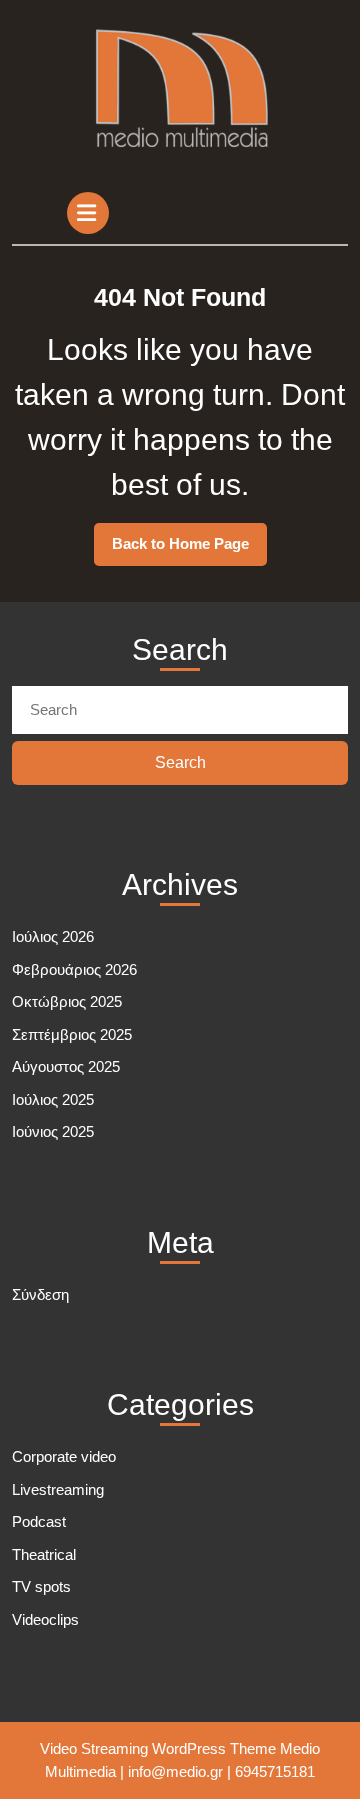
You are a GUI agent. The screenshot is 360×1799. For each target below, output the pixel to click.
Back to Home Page (189, 550)
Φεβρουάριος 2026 (74, 969)
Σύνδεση (40, 1294)
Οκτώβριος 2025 (67, 1001)
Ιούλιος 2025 (53, 1099)
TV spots (41, 1586)
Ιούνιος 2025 (53, 1131)
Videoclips (45, 1619)
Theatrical (44, 1554)
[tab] (90, 213)
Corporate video (64, 1456)
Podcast (39, 1521)
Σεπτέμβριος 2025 (72, 1034)
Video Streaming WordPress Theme (158, 1748)
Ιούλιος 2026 (53, 936)
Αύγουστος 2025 (66, 1066)
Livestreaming (58, 1489)
